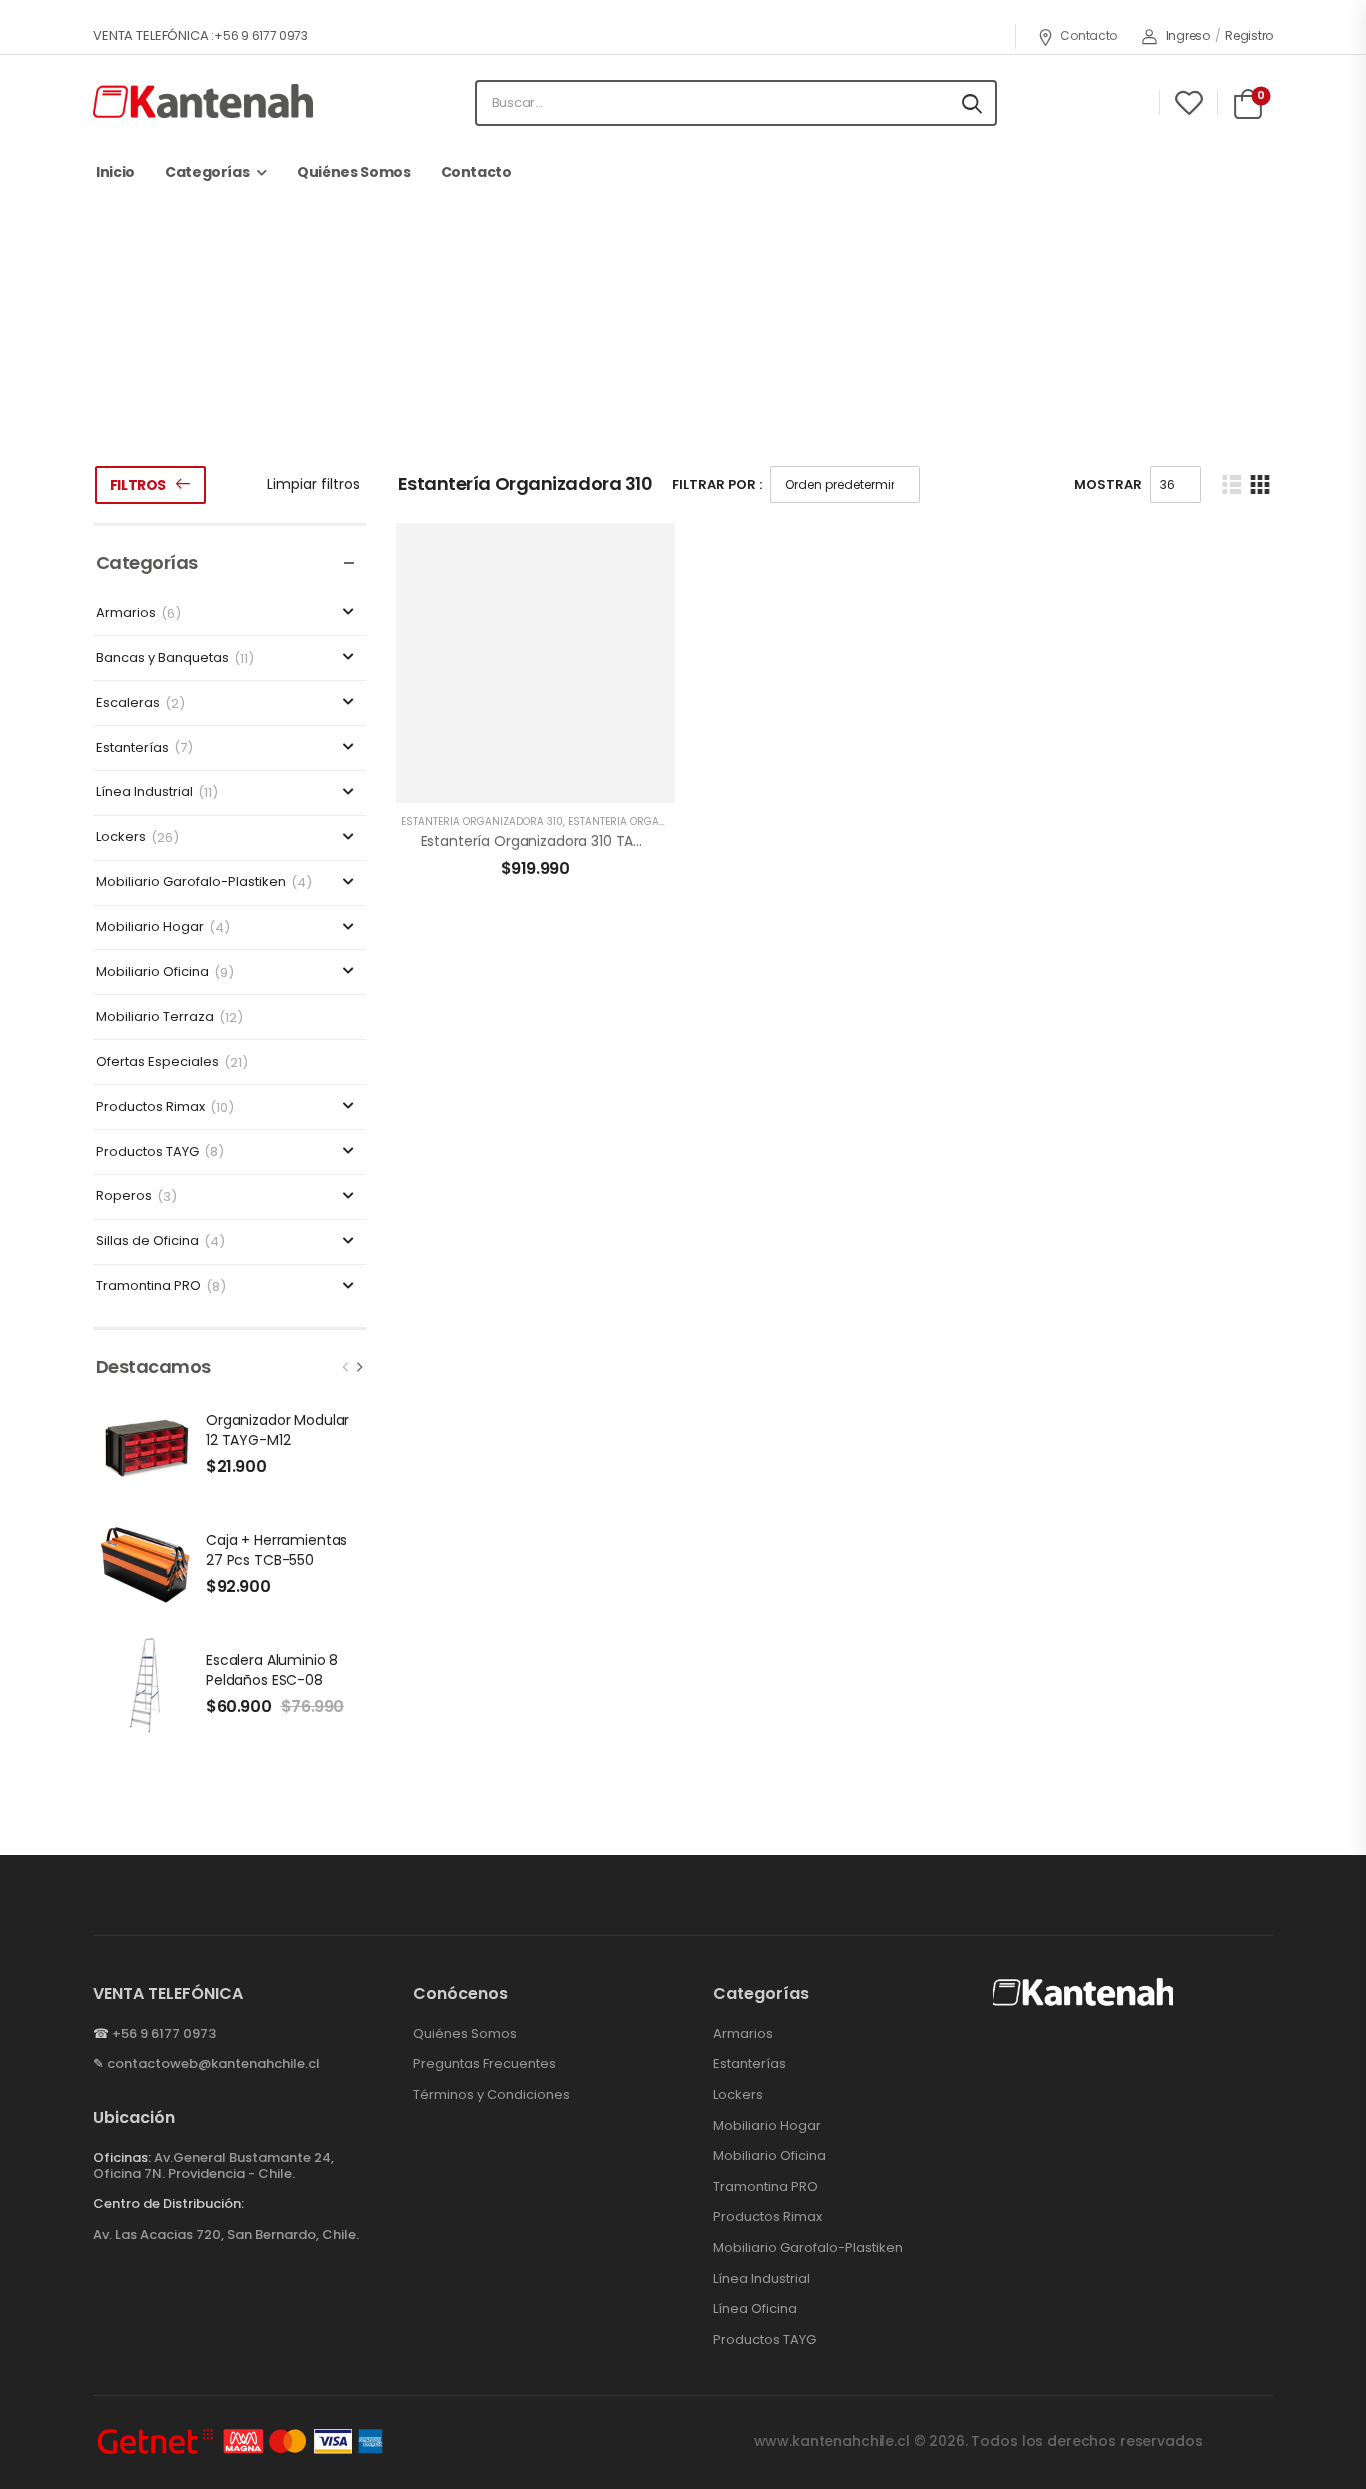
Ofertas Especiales (157, 1062)
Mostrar (1108, 484)
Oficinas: (122, 2157)
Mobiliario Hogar (150, 927)
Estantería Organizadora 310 (482, 821)
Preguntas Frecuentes (484, 2064)
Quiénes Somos (353, 172)
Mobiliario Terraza (155, 1017)
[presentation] (346, 1367)
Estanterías (636, 374)
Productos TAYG (147, 1152)
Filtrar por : (717, 484)
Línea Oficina (755, 2309)
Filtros (138, 485)
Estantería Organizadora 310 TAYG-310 (551, 841)
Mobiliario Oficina (152, 972)
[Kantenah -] (203, 102)
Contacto (1088, 35)
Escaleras (128, 703)
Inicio (115, 172)
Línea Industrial (144, 792)
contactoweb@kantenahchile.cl (213, 2063)
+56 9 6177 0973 (164, 2033)
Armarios (126, 613)
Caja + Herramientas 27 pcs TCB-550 (276, 1550)
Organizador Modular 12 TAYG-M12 (277, 1430)
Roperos (124, 1196)
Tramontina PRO (148, 1286)
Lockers (121, 837)
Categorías (207, 172)
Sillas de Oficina (147, 1241)
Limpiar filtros (313, 484)
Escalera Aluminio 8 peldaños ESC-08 (272, 1670)
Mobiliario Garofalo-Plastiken (191, 882)
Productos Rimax (150, 1107)
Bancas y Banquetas (162, 658)
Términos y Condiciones (491, 2095)
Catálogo (542, 374)
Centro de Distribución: (168, 2204)
